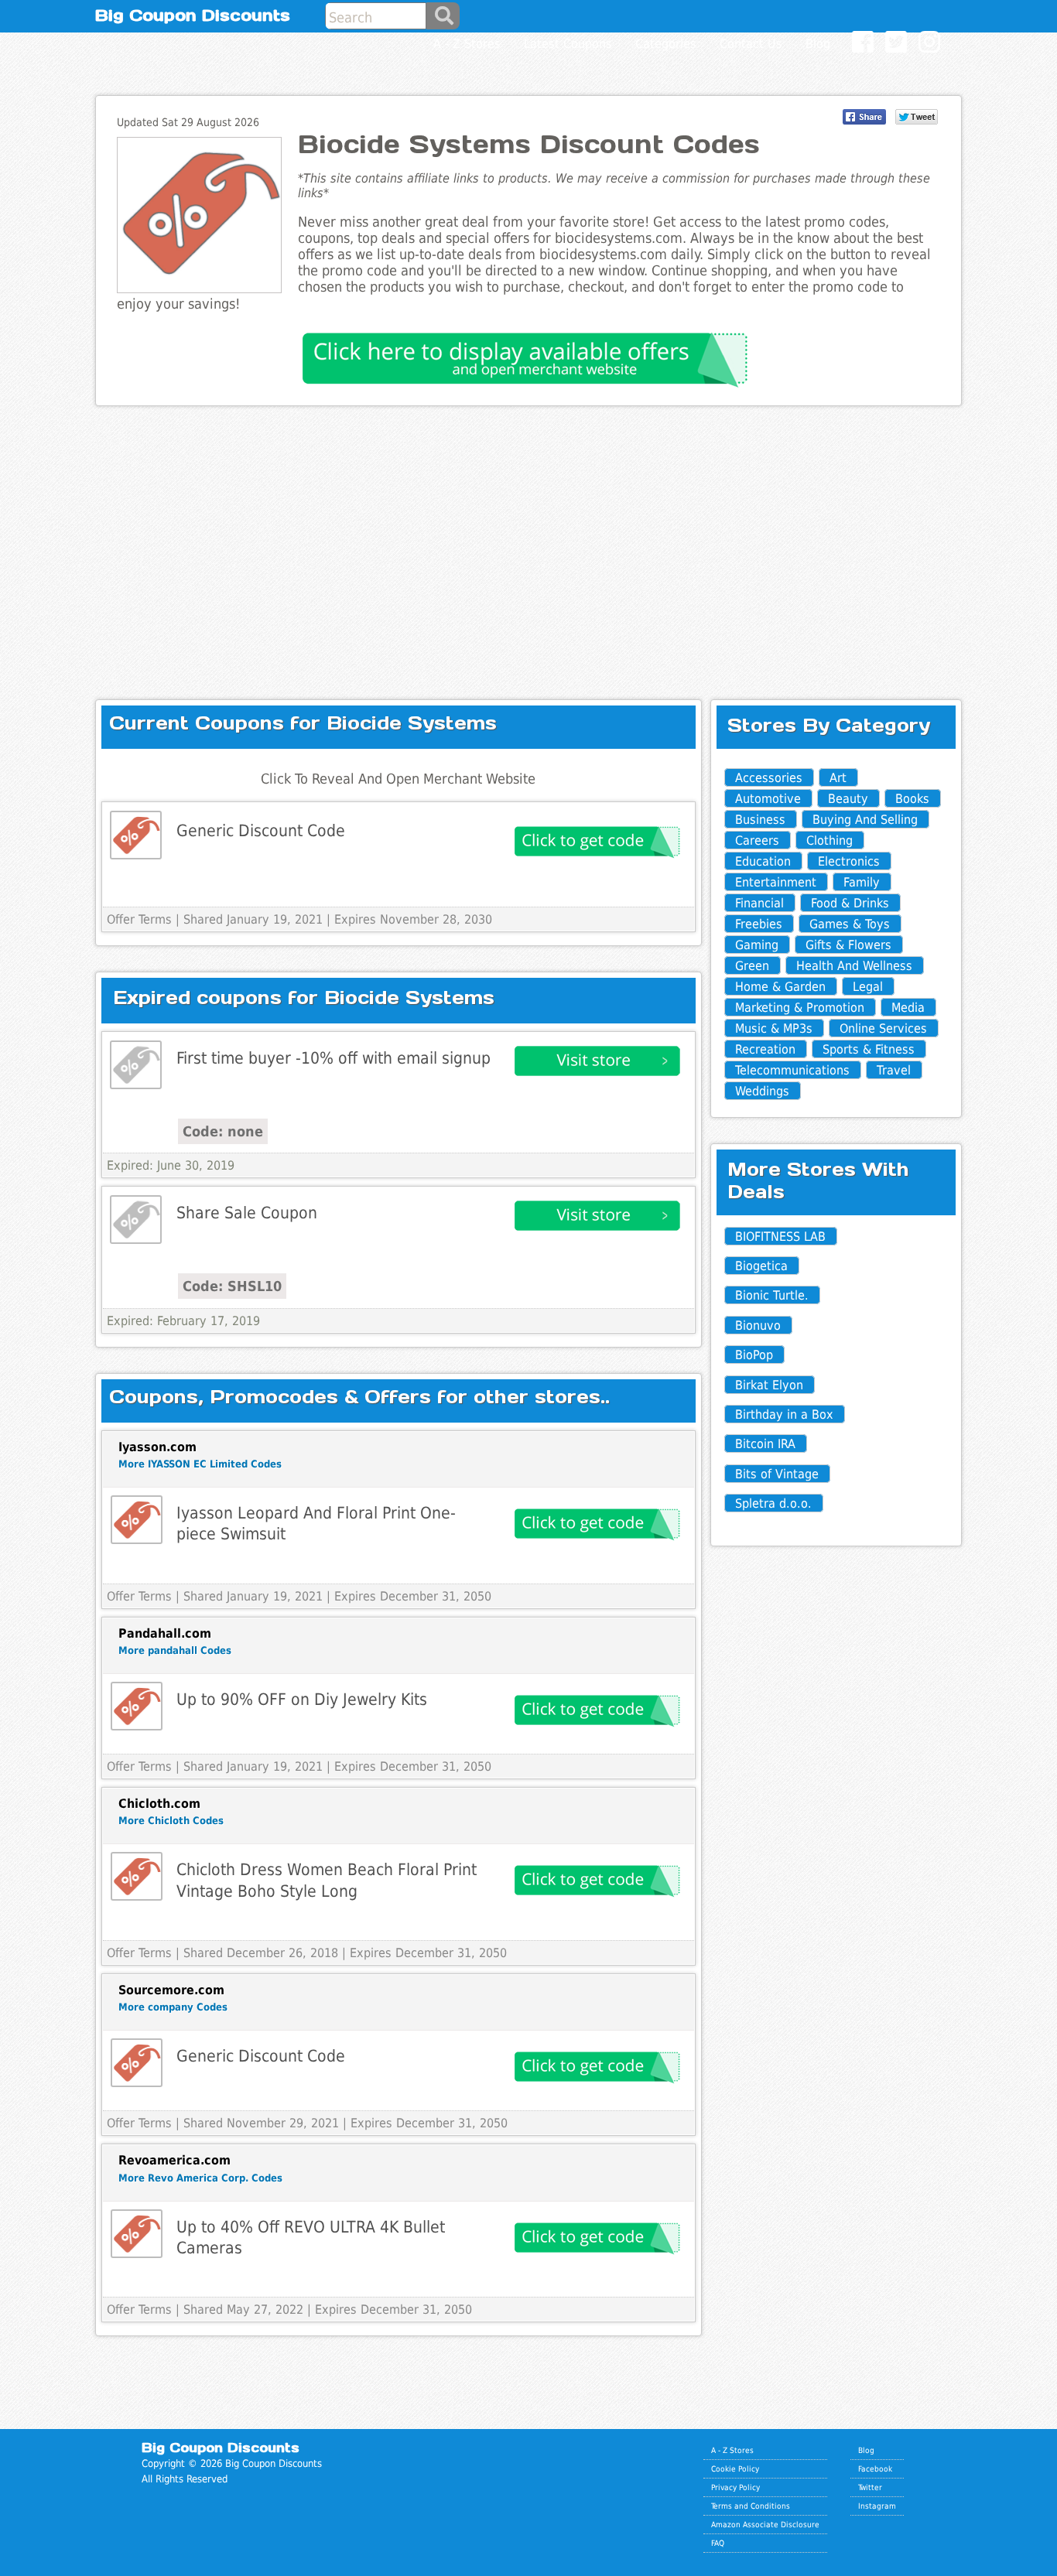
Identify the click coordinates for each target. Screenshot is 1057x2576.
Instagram (877, 2506)
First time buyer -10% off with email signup (334, 1058)
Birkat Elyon (769, 1385)
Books (912, 799)
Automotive (768, 799)
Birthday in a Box (784, 1414)
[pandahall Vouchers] (137, 1706)
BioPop (754, 1355)
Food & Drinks (850, 903)
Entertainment (776, 882)
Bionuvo (758, 1326)
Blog (866, 2450)
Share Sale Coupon (247, 1213)
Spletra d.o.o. (773, 1503)
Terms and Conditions (751, 2506)
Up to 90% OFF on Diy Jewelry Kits (302, 1699)
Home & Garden (780, 987)
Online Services (883, 1028)
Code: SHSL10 (232, 1286)
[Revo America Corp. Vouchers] (137, 2234)
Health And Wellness (854, 966)
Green (752, 966)
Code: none (223, 1131)
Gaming (757, 945)
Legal (868, 987)
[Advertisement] (528, 540)
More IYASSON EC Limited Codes (200, 1464)
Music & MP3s (774, 1028)
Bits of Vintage (777, 1474)
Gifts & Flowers (848, 945)
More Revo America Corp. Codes (200, 2178)
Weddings (762, 1091)
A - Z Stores (732, 2450)
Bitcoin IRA (765, 1444)
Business (760, 820)
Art (838, 778)
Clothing (830, 840)
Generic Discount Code (261, 830)
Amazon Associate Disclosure (765, 2524)
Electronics (849, 861)
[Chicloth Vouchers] (137, 1876)
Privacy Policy (735, 2487)
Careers (757, 840)
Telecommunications (792, 1070)
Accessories (769, 778)
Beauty (848, 799)
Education (763, 861)
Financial (759, 903)
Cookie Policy (735, 2468)
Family (862, 882)
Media (908, 1008)
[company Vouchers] (137, 2063)
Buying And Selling (865, 820)
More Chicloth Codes (171, 1821)
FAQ (718, 2543)
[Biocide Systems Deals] (136, 1065)
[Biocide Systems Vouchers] (136, 835)
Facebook (875, 2468)
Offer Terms (139, 919)
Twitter (870, 2487)
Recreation (765, 1049)
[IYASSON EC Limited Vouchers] (137, 1520)
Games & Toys (850, 924)
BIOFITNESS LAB (780, 1237)
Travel (894, 1070)
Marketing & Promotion (800, 1008)
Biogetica (761, 1266)
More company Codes (173, 2007)
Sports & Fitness (869, 1049)
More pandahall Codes (175, 1650)
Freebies (759, 924)
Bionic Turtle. (772, 1295)
